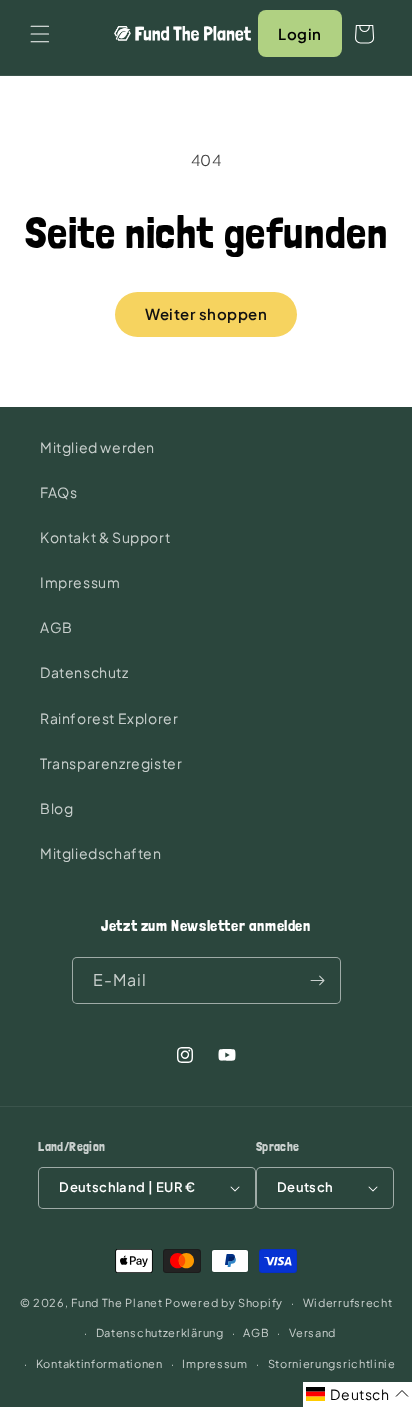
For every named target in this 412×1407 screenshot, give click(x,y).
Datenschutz (84, 672)
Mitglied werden (97, 447)
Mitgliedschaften (101, 853)
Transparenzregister (111, 763)
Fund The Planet (117, 1302)
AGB (56, 627)
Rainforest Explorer (109, 718)
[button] (40, 34)
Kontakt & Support (105, 537)
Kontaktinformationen (99, 1363)
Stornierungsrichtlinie (332, 1363)
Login (300, 33)
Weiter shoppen (206, 313)
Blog (56, 808)
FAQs (58, 492)
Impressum (80, 582)
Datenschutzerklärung (160, 1332)
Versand (312, 1332)
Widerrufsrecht (348, 1302)
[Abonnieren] (318, 980)
